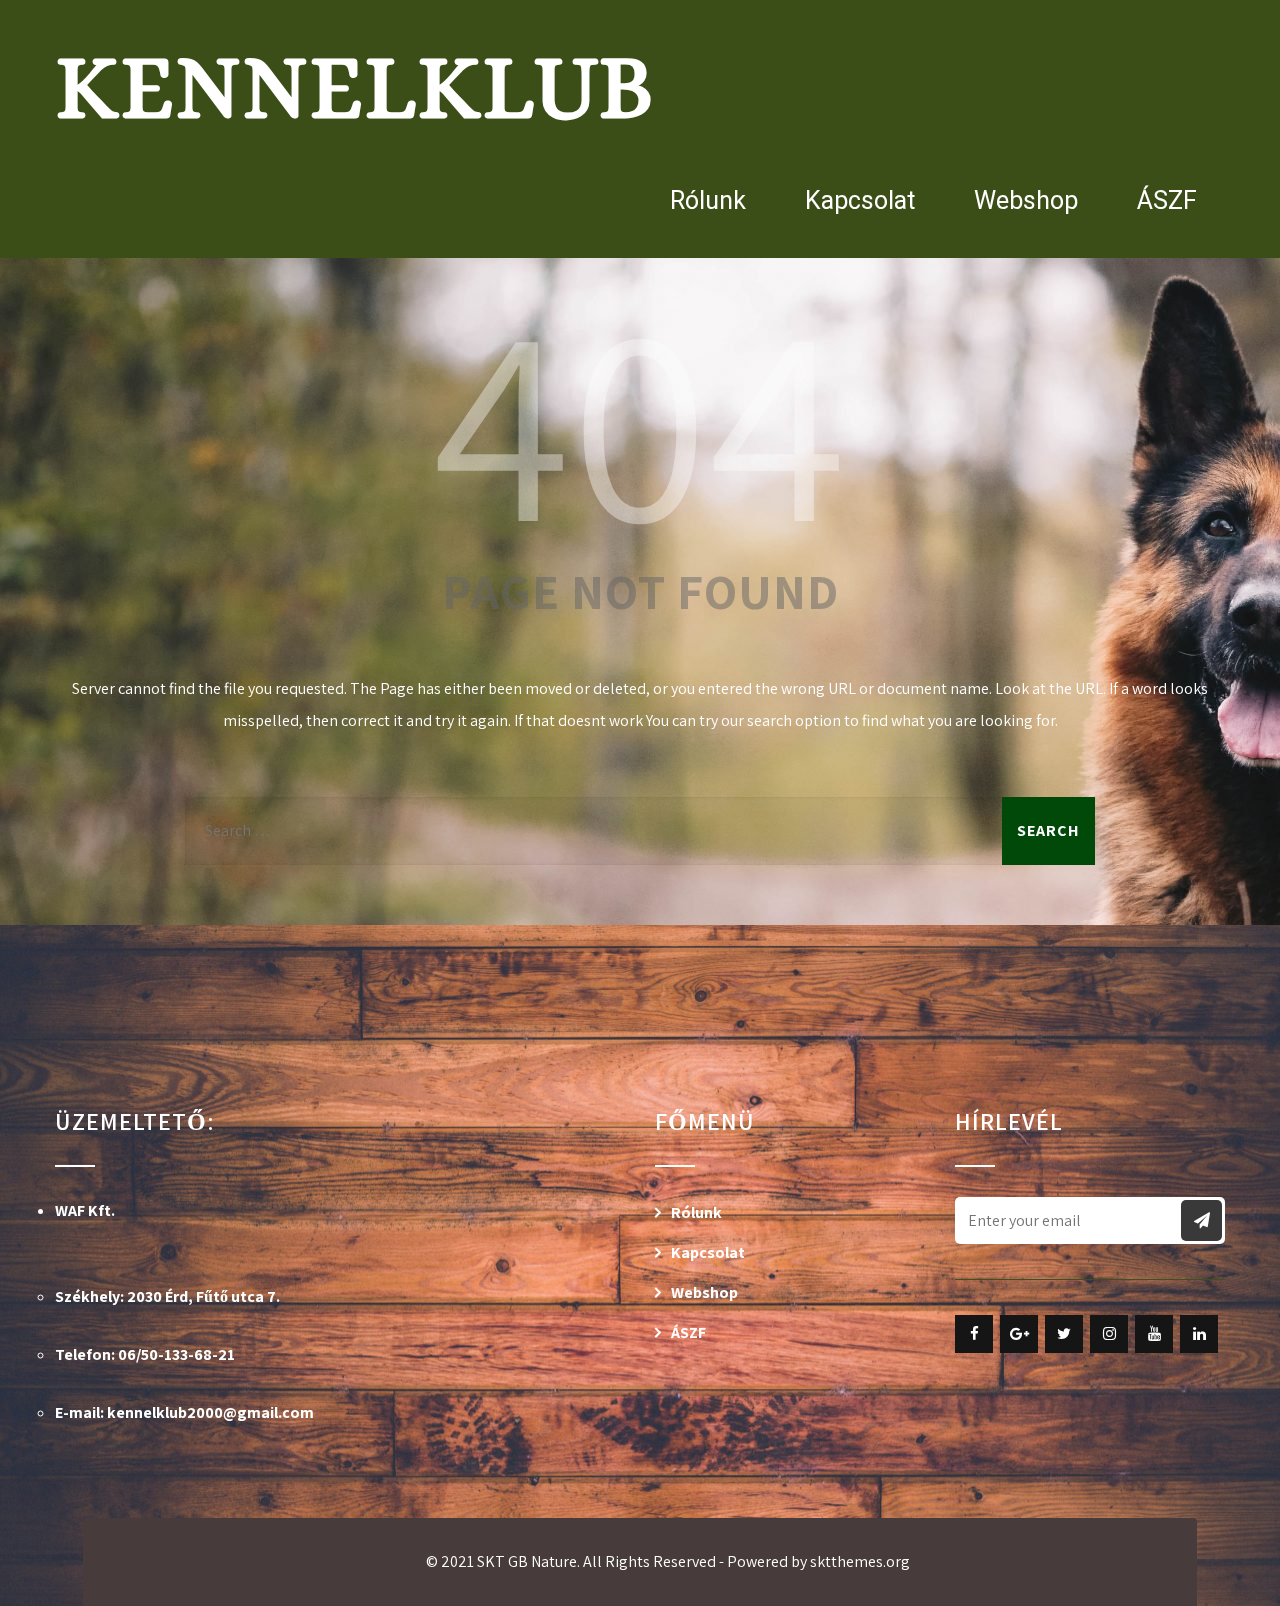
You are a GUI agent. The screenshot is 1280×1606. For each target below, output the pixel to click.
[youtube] (1154, 1334)
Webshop (1026, 200)
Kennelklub (354, 86)
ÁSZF (1167, 200)
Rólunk (708, 200)
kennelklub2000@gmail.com (210, 1412)
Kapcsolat (860, 200)
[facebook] (974, 1334)
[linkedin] (1199, 1334)
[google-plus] (1019, 1334)
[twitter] (1064, 1334)
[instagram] (1109, 1334)
